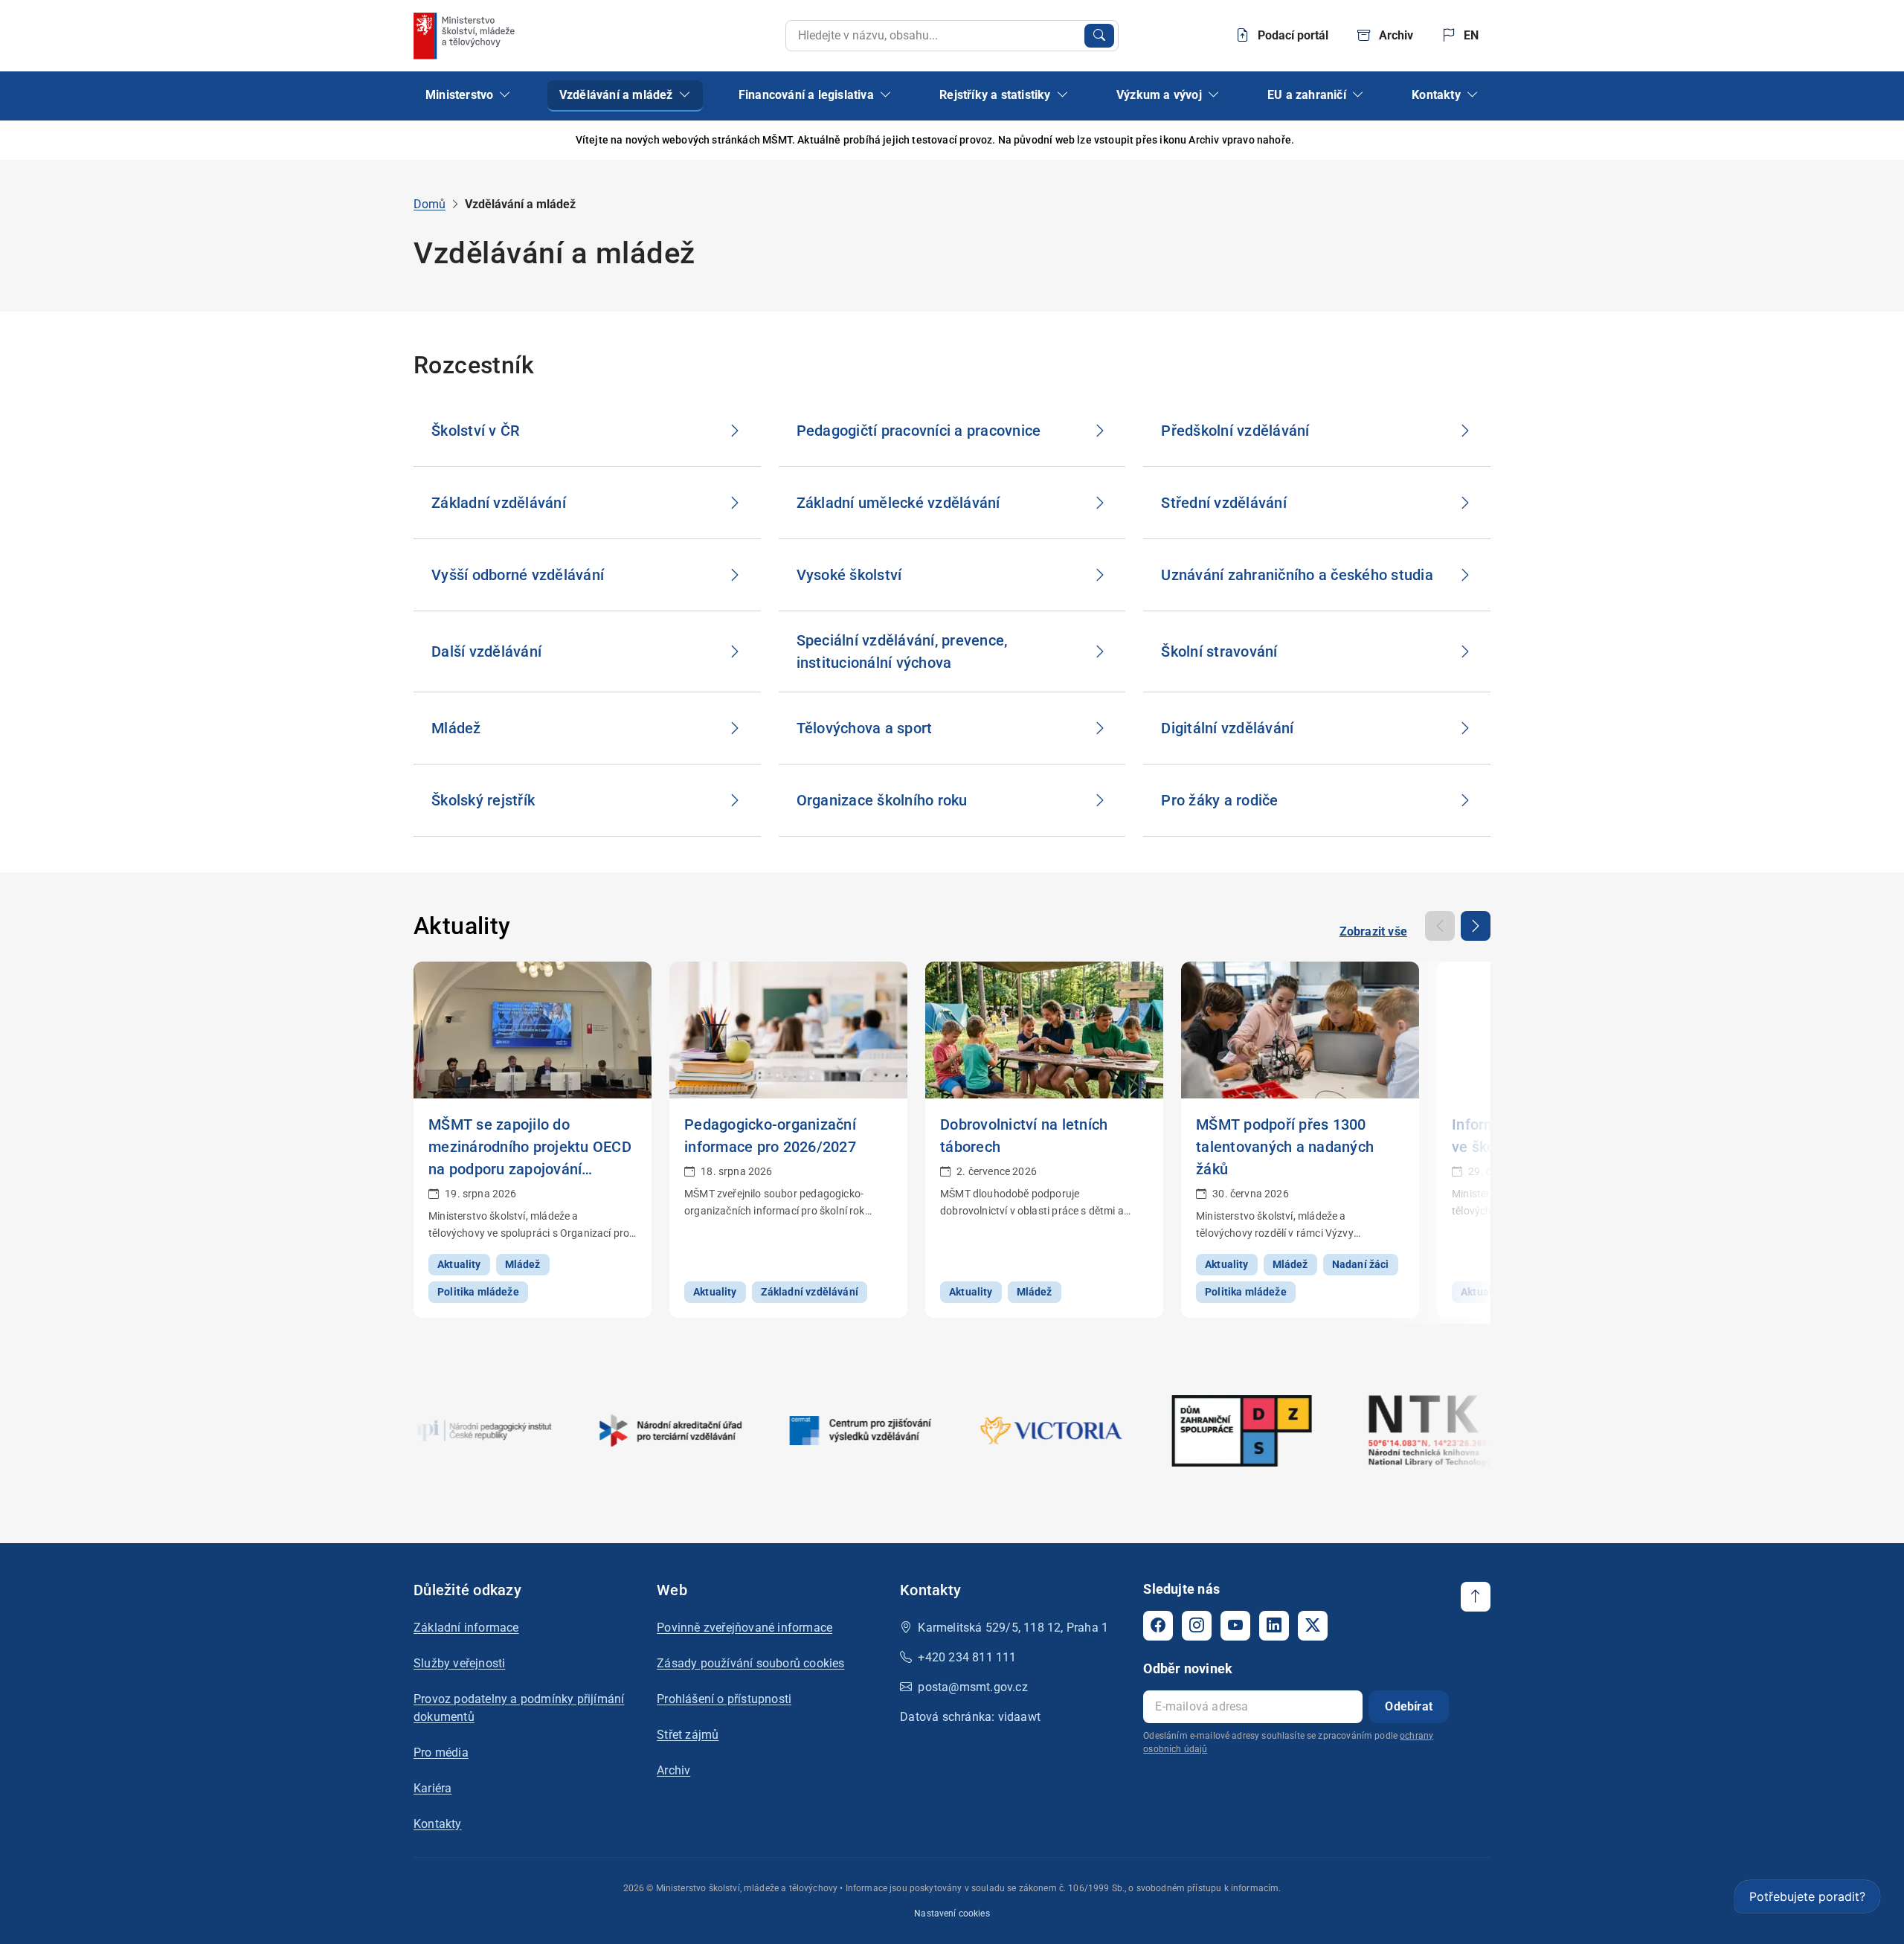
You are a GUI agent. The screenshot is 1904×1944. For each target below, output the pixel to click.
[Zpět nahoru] (1476, 1597)
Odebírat (1409, 1706)
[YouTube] (1235, 1626)
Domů (430, 204)
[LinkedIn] (1274, 1626)
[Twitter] (1313, 1626)
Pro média (441, 1753)
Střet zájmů (688, 1735)
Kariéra (432, 1788)
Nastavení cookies (952, 1914)
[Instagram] (1197, 1626)
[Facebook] (1158, 1626)
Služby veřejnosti (459, 1663)
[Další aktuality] (1476, 926)
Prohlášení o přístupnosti (724, 1699)
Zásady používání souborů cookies (750, 1663)
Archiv (673, 1770)
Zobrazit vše (1373, 931)
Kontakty (438, 1824)
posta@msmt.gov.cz (972, 1687)
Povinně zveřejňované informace (744, 1628)
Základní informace (466, 1628)
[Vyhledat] (1099, 36)
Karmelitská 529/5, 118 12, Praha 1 (1013, 1628)
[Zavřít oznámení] (1479, 140)
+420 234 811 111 (967, 1657)
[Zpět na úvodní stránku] (466, 36)
